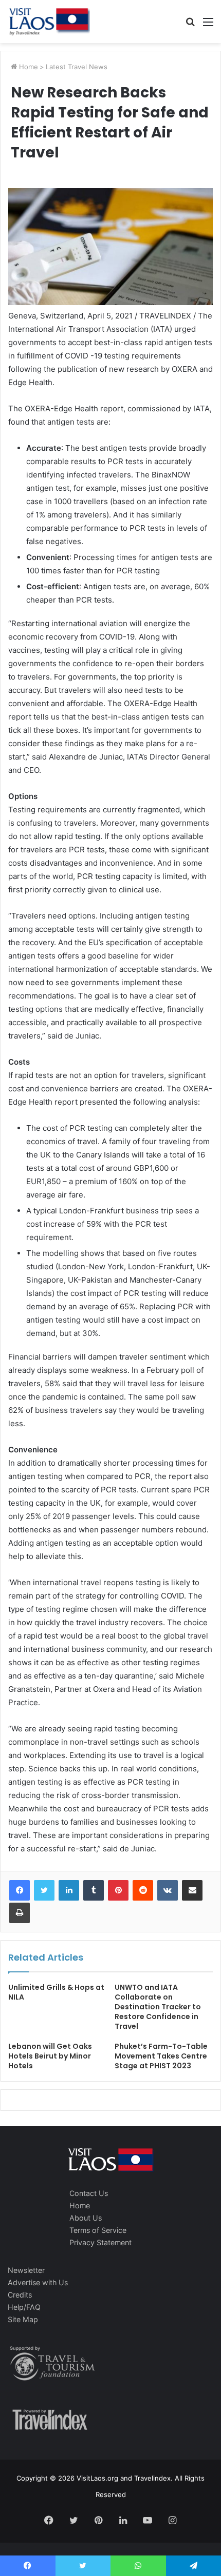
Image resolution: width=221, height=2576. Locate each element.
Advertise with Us (38, 2282)
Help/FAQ (24, 2307)
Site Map (23, 2319)
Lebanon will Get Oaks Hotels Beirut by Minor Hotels (50, 2056)
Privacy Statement (100, 2242)
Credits (20, 2295)
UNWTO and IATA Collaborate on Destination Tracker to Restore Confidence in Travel (158, 2007)
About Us (86, 2218)
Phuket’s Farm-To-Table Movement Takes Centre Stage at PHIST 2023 (161, 2056)
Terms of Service (98, 2230)
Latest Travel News (77, 67)
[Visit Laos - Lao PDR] (49, 22)
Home (27, 67)
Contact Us (89, 2193)
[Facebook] (20, 1890)
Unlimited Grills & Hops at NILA (56, 1992)
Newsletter (26, 2270)
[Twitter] (44, 1890)
